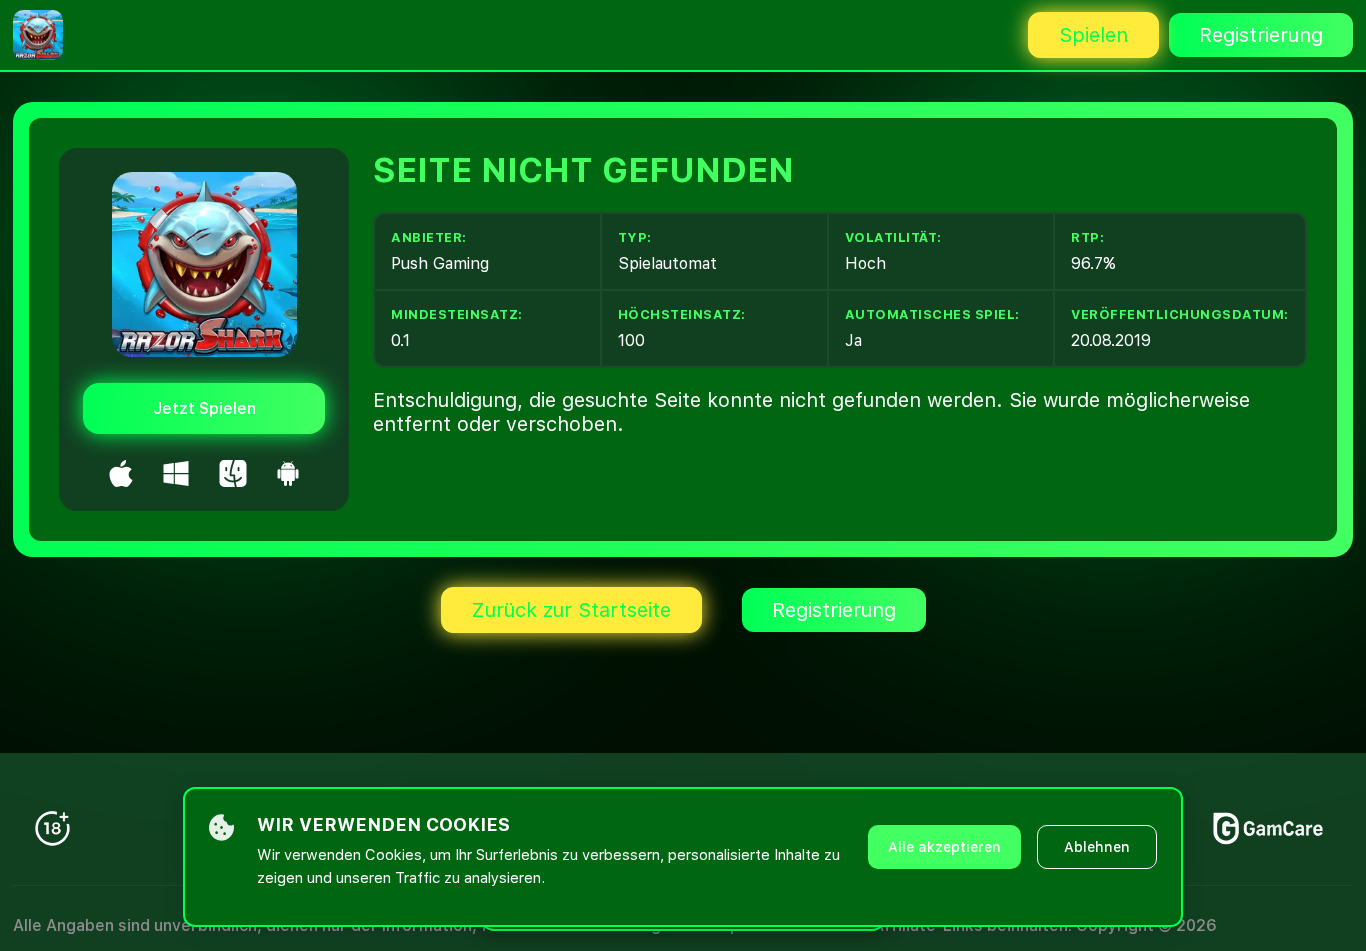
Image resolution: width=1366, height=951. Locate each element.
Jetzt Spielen (204, 408)
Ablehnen (1097, 847)
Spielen (1093, 35)
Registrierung (1261, 35)
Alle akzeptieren (944, 847)
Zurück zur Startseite (571, 610)
